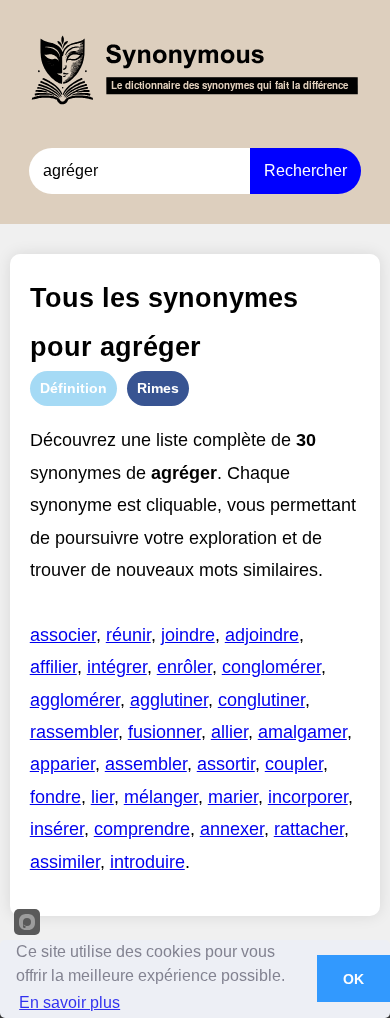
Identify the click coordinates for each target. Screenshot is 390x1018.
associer (63, 635)
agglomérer (75, 700)
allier (229, 732)
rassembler (74, 732)
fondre (55, 797)
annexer (232, 829)
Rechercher (305, 170)
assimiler (65, 862)
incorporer (308, 797)
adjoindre (262, 635)
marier (233, 797)
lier (102, 797)
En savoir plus (69, 1002)
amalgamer (302, 732)
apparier (62, 764)
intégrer (117, 667)
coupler (294, 764)
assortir (226, 764)
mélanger (161, 797)
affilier (53, 667)
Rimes (158, 388)
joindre (188, 635)
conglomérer (271, 667)
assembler (146, 764)
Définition (73, 388)
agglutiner (169, 700)
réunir (128, 635)
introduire (147, 862)
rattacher (309, 829)
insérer (57, 829)
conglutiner (261, 700)
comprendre (142, 829)
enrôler (184, 667)
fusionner (164, 732)
